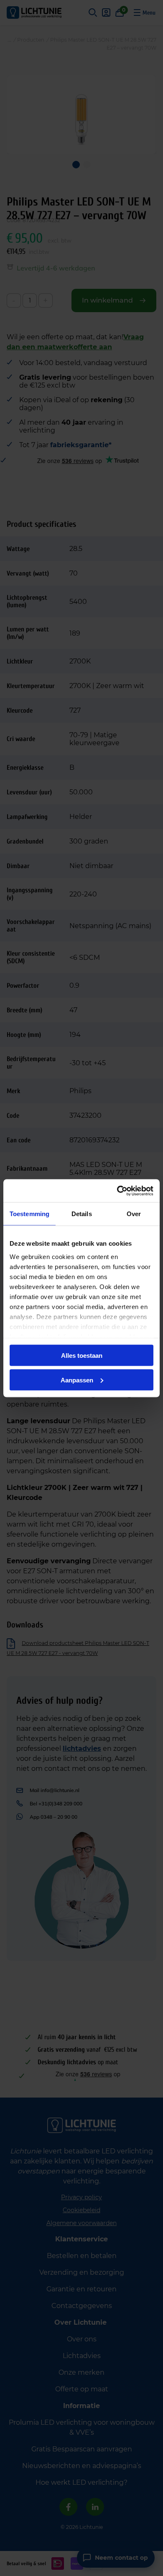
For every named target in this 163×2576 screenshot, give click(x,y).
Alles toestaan (82, 1356)
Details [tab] (82, 1214)
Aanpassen (77, 1380)
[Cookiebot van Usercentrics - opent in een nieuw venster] (117, 1191)
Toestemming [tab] (29, 1214)
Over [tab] (134, 1214)
